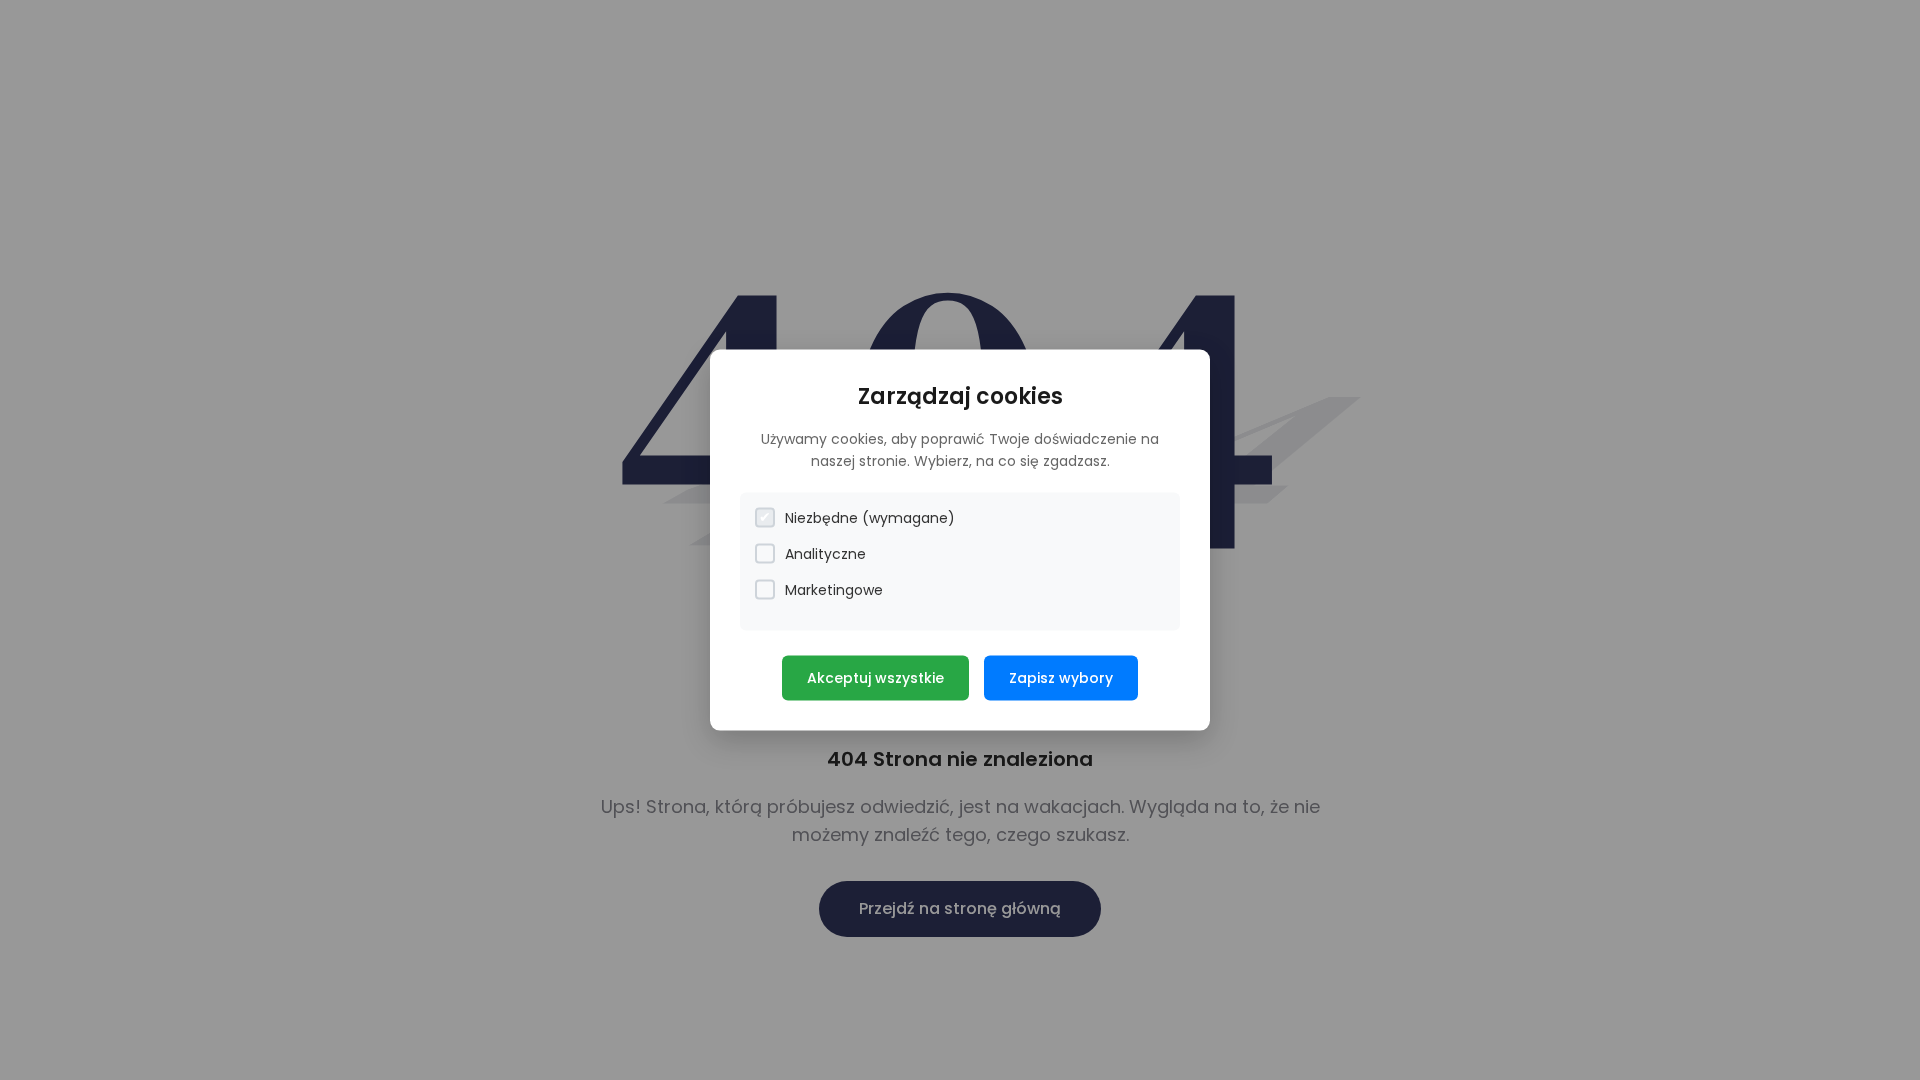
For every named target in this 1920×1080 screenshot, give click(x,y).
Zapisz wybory (1061, 677)
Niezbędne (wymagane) (870, 517)
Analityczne (825, 553)
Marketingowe (834, 589)
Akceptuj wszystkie (875, 677)
